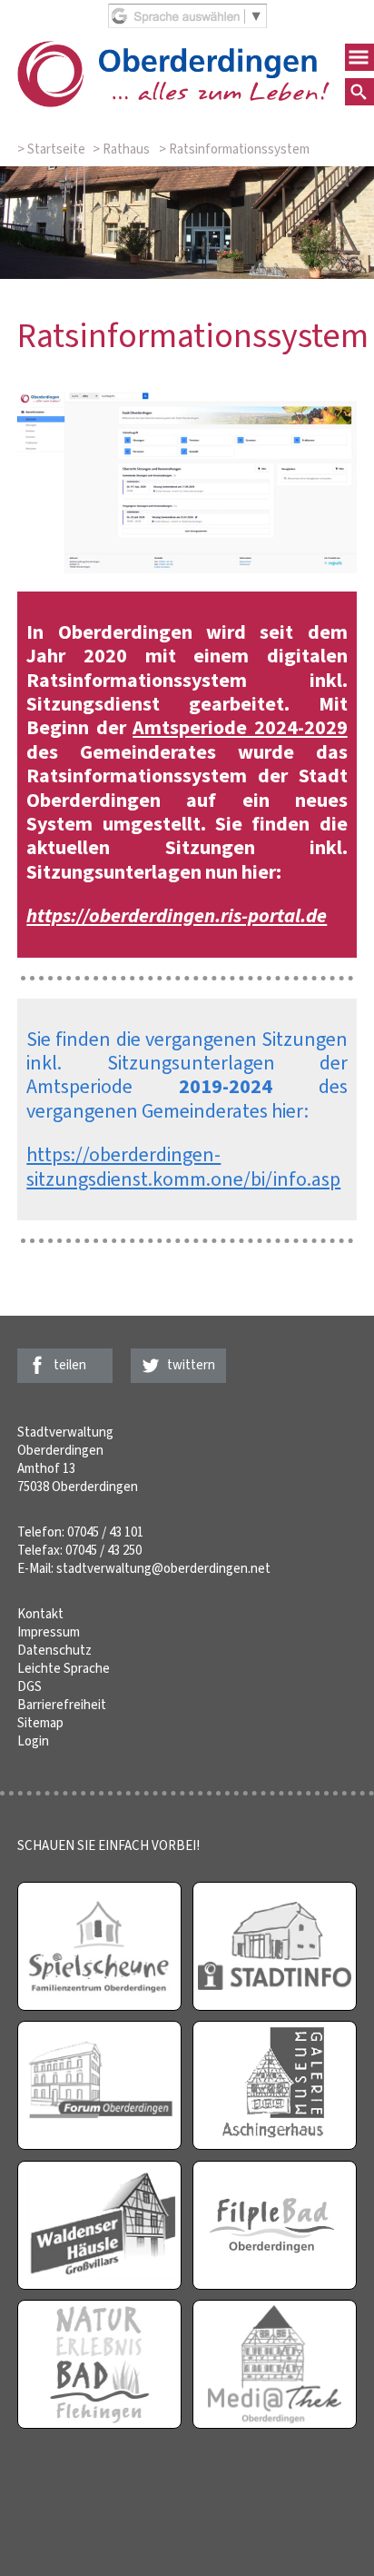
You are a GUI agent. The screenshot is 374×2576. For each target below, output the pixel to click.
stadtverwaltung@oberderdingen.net (163, 1568)
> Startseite (51, 149)
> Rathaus (121, 149)
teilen (70, 1365)
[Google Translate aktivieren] (187, 24)
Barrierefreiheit (62, 1705)
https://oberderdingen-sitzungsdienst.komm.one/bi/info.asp (183, 1166)
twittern (191, 1365)
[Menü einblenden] (359, 57)
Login (33, 1741)
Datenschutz (54, 1650)
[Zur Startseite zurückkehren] (173, 50)
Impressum (49, 1632)
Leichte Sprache (64, 1668)
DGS (30, 1686)
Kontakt (40, 1614)
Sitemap (40, 1723)
